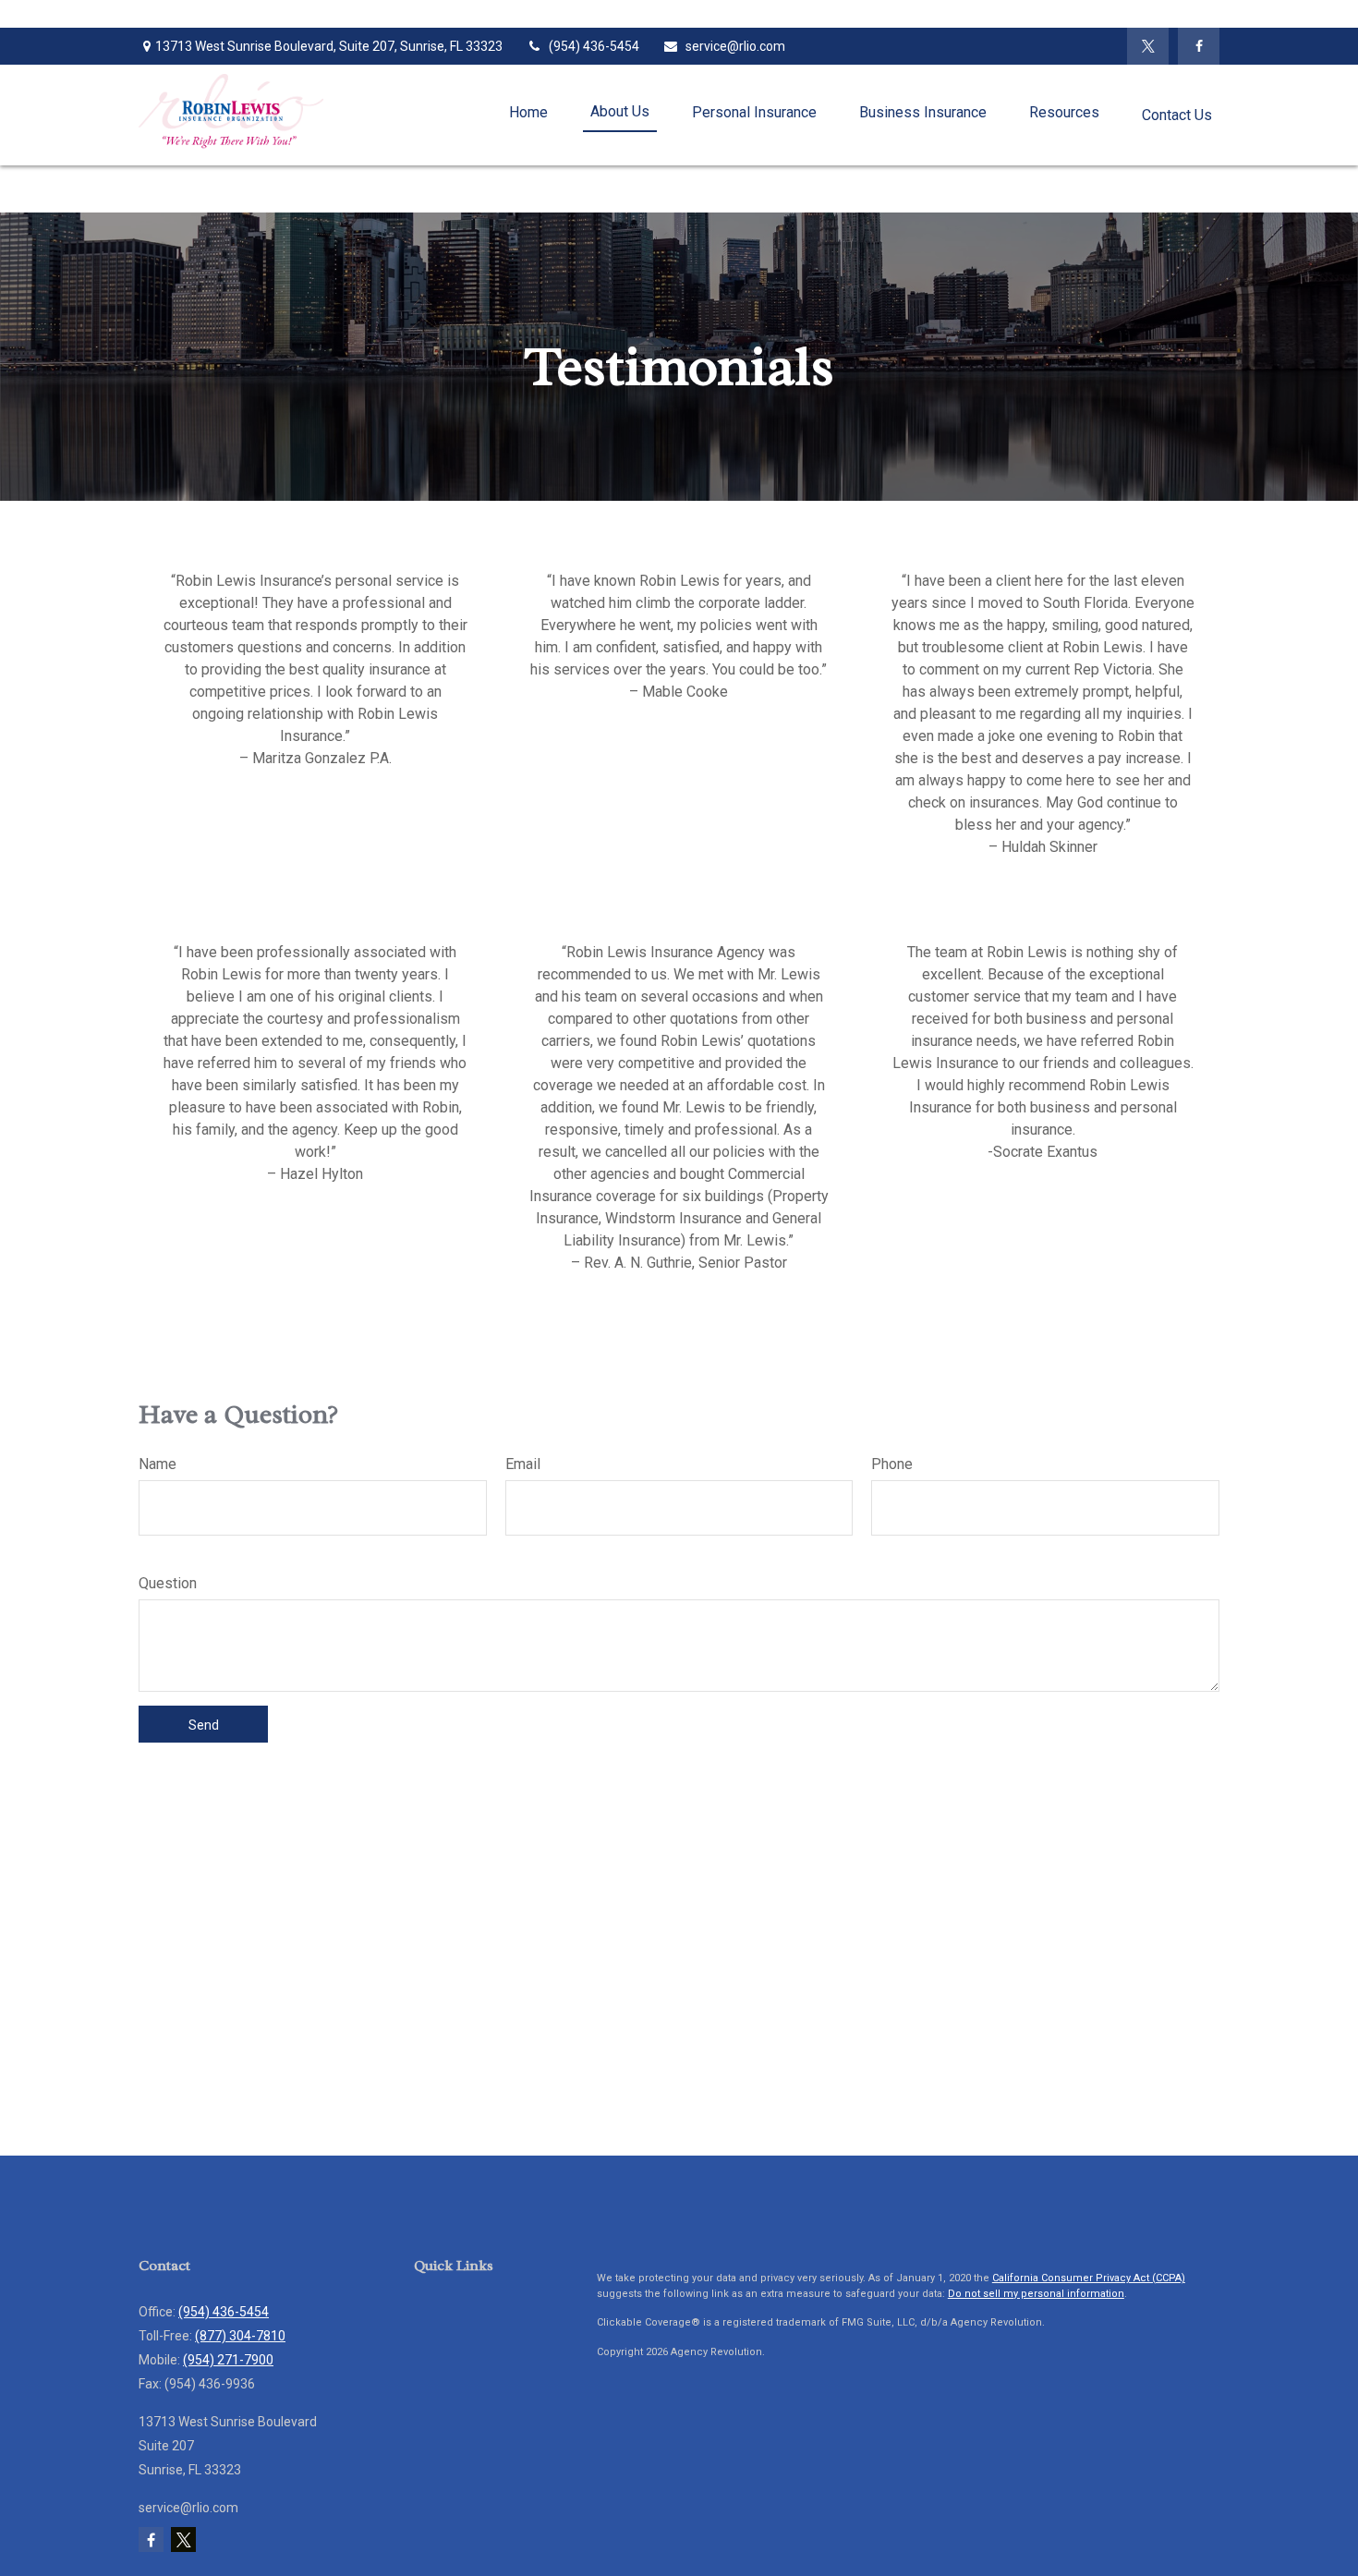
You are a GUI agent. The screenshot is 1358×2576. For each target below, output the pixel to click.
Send (204, 1725)
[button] (528, 113)
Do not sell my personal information (1036, 2294)
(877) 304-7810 (240, 2336)
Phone (892, 1464)
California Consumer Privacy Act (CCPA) (1089, 2278)
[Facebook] (1199, 46)
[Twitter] (1148, 46)
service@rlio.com (735, 46)
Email (523, 1464)
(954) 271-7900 (228, 2360)
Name (158, 1464)
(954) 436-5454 (594, 46)
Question (168, 1583)
